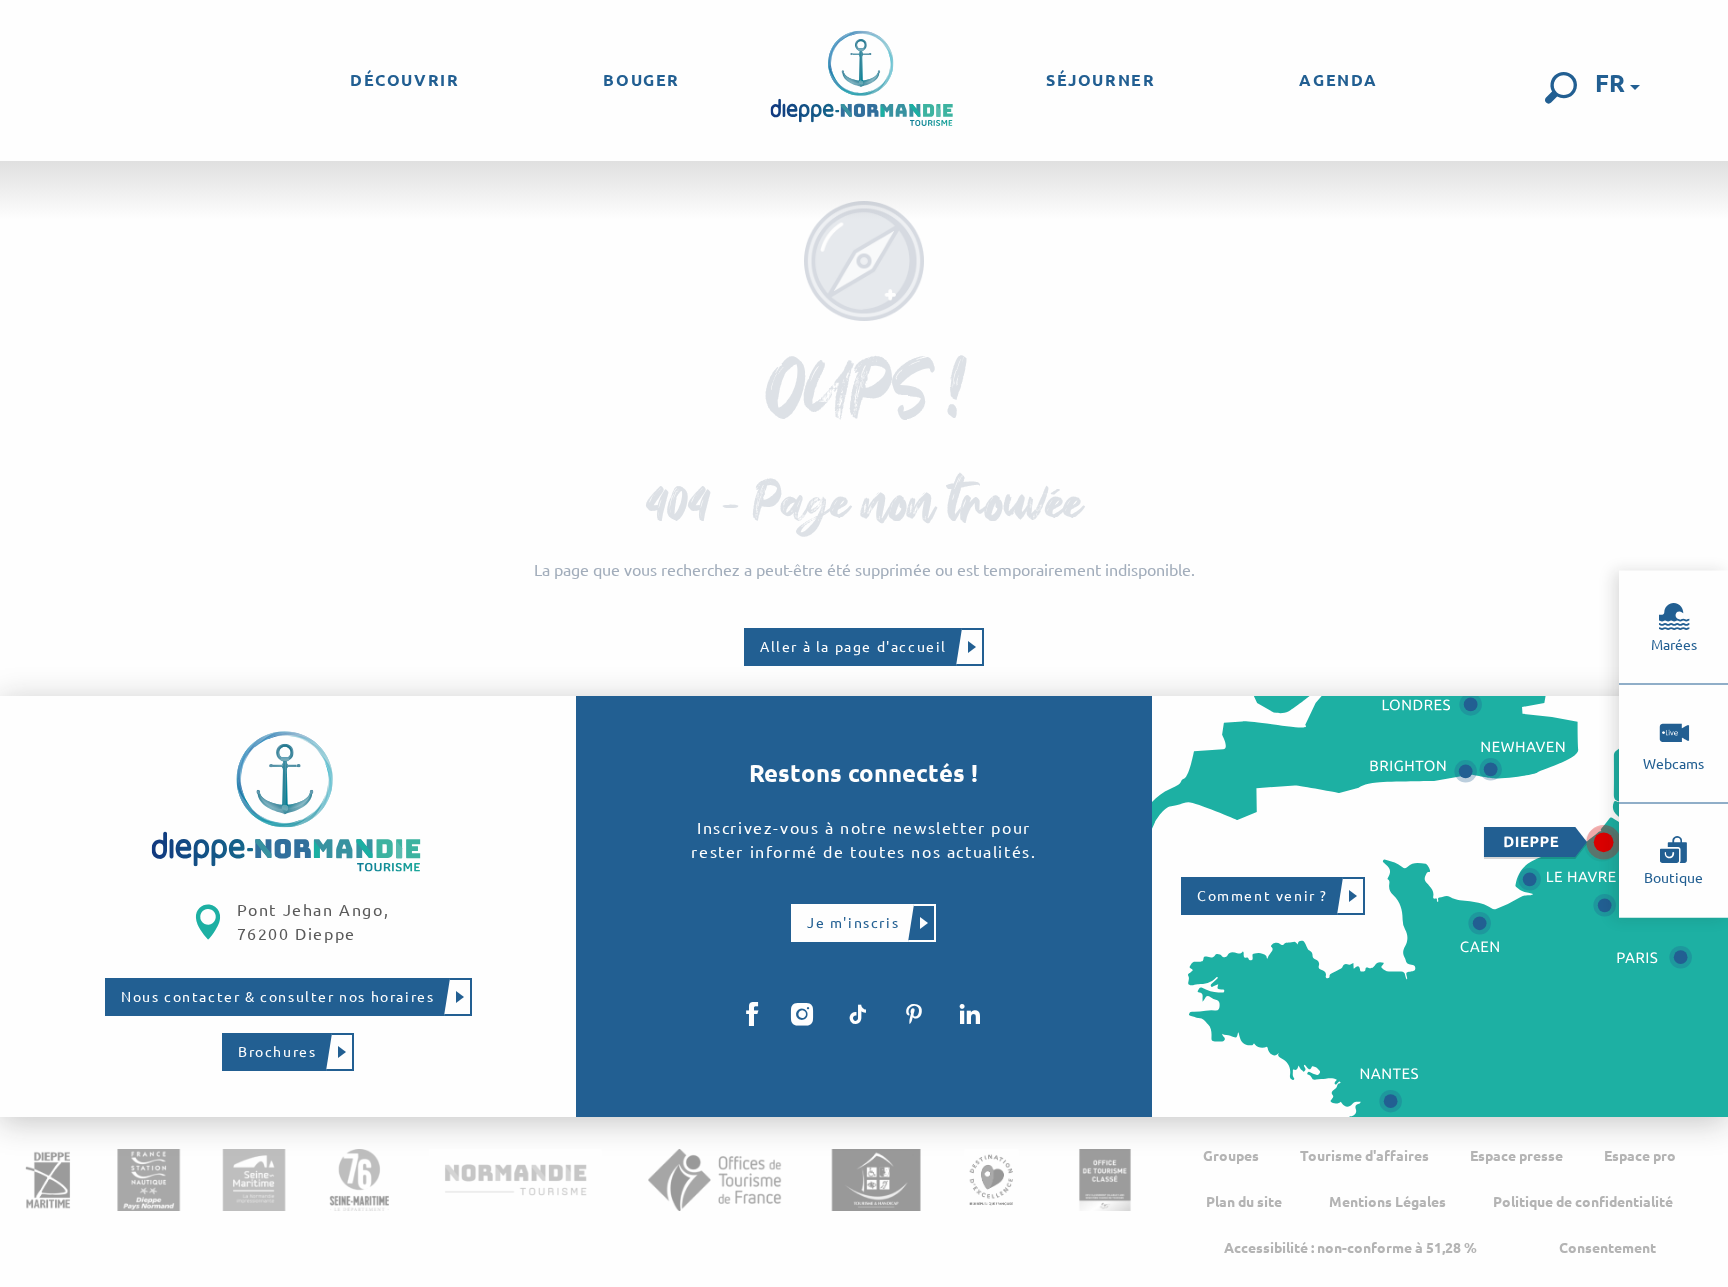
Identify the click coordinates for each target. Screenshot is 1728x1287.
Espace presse (1516, 1156)
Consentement (1607, 1248)
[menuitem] (404, 80)
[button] (1561, 88)
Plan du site (1244, 1202)
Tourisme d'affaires (1364, 1156)
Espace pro (1640, 1156)
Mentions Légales (1387, 1202)
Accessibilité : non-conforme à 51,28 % (1350, 1248)
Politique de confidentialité (1583, 1202)
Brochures (277, 1052)
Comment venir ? (1262, 896)
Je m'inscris (853, 923)
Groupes (1231, 1156)
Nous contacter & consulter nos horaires (277, 997)
